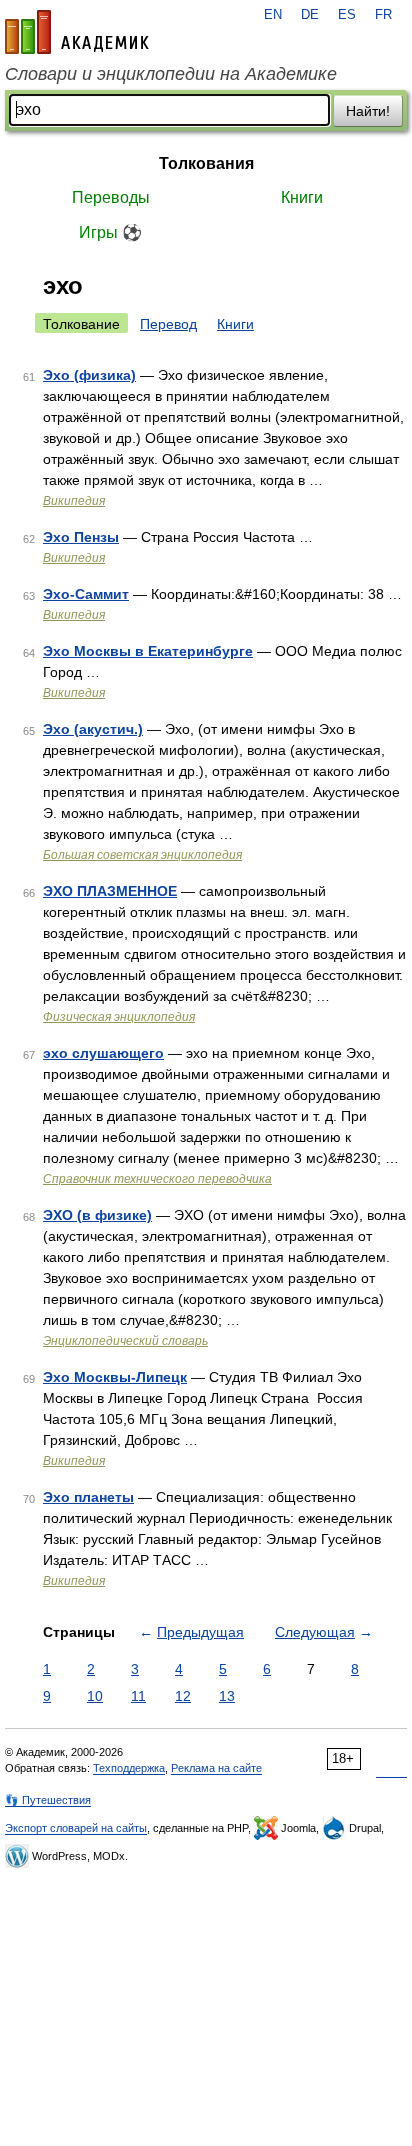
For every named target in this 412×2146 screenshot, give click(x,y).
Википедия (74, 501)
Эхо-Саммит (86, 594)
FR (383, 15)
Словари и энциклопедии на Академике (171, 74)
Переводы (111, 197)
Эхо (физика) (89, 375)
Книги (302, 197)
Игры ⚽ (110, 232)
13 (227, 1696)
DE (310, 15)
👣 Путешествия (48, 1800)
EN (273, 15)
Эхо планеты (88, 1497)
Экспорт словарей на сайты (76, 1828)
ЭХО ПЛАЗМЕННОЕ (110, 891)
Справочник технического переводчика (157, 1179)
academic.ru (77, 32)
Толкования (206, 163)
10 (95, 1696)
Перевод (168, 324)
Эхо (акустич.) (93, 729)
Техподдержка (129, 1768)
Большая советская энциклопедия (142, 855)
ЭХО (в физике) (97, 1215)
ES (347, 15)
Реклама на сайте (216, 1768)
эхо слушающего (103, 1053)
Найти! (368, 111)
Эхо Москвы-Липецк (115, 1377)
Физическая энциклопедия (119, 1017)
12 (183, 1696)
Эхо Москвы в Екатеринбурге (148, 651)
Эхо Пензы (81, 537)
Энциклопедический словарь (125, 1341)
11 (138, 1696)
